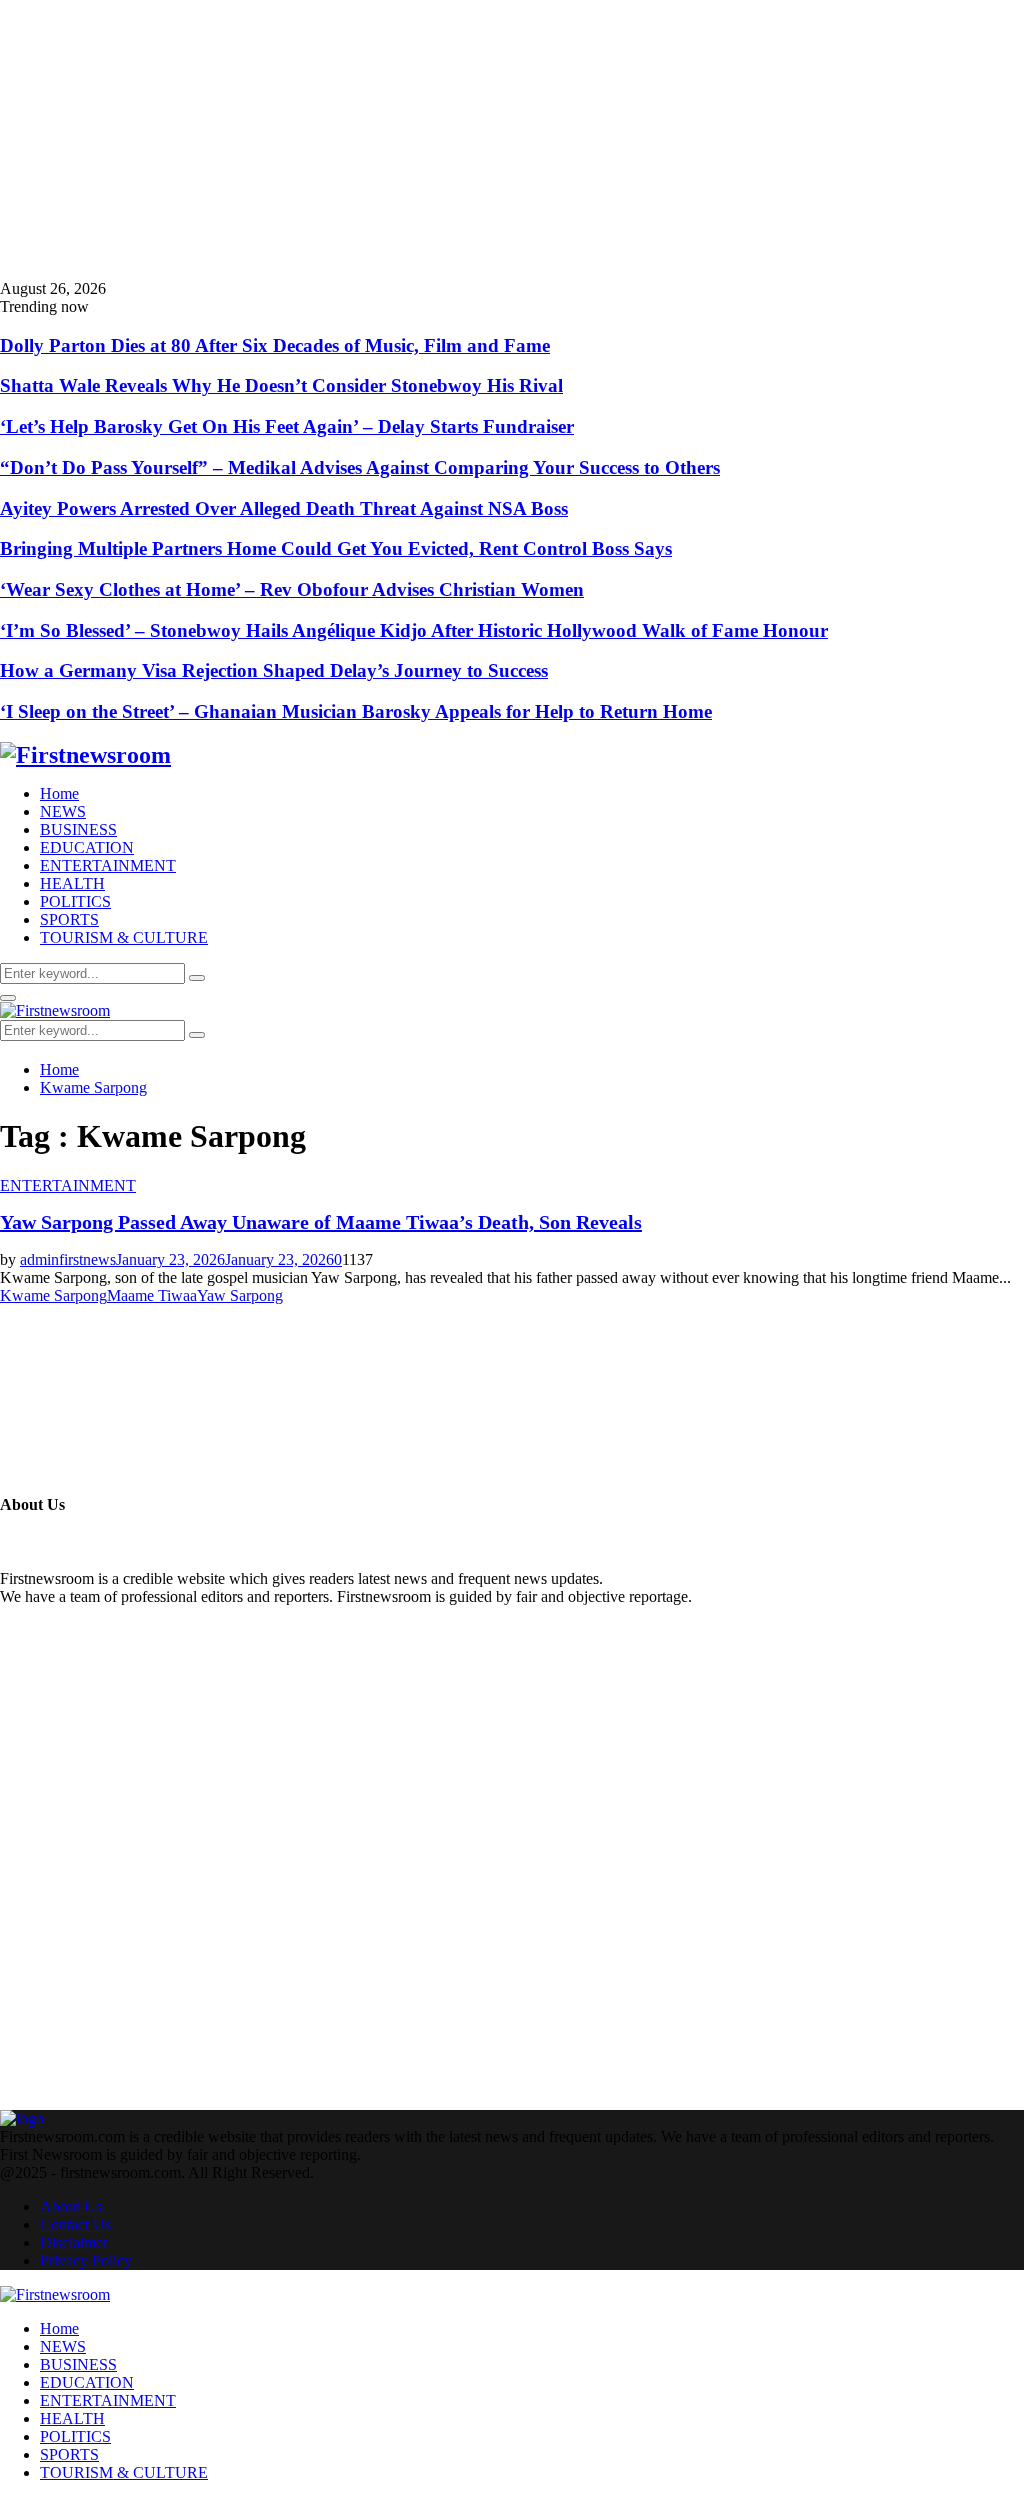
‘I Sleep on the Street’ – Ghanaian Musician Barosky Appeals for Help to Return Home (356, 711)
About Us (71, 2206)
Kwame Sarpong (53, 1295)
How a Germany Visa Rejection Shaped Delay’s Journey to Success (274, 670)
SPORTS (69, 919)
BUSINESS (78, 829)
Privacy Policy (86, 2260)
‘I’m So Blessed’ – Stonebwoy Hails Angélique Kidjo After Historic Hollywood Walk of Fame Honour (414, 630)
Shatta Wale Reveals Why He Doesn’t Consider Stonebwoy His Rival (281, 385)
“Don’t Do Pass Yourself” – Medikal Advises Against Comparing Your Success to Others (360, 467)
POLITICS (75, 901)
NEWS (63, 811)
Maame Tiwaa (152, 1295)
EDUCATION (87, 847)
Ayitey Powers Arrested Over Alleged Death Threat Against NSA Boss (284, 508)
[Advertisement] (512, 140)
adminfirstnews (68, 1259)
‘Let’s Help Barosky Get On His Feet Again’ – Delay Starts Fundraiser (287, 426)
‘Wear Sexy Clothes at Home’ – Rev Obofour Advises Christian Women (292, 589)
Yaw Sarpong (240, 1295)
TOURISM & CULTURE (124, 937)
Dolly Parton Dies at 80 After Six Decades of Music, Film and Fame (275, 345)
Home (59, 793)
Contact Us (75, 2224)
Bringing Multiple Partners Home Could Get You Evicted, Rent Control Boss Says (336, 548)
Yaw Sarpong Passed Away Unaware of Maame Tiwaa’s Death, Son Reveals (321, 1222)
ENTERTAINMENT (108, 865)
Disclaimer (74, 2242)
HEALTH (72, 883)
